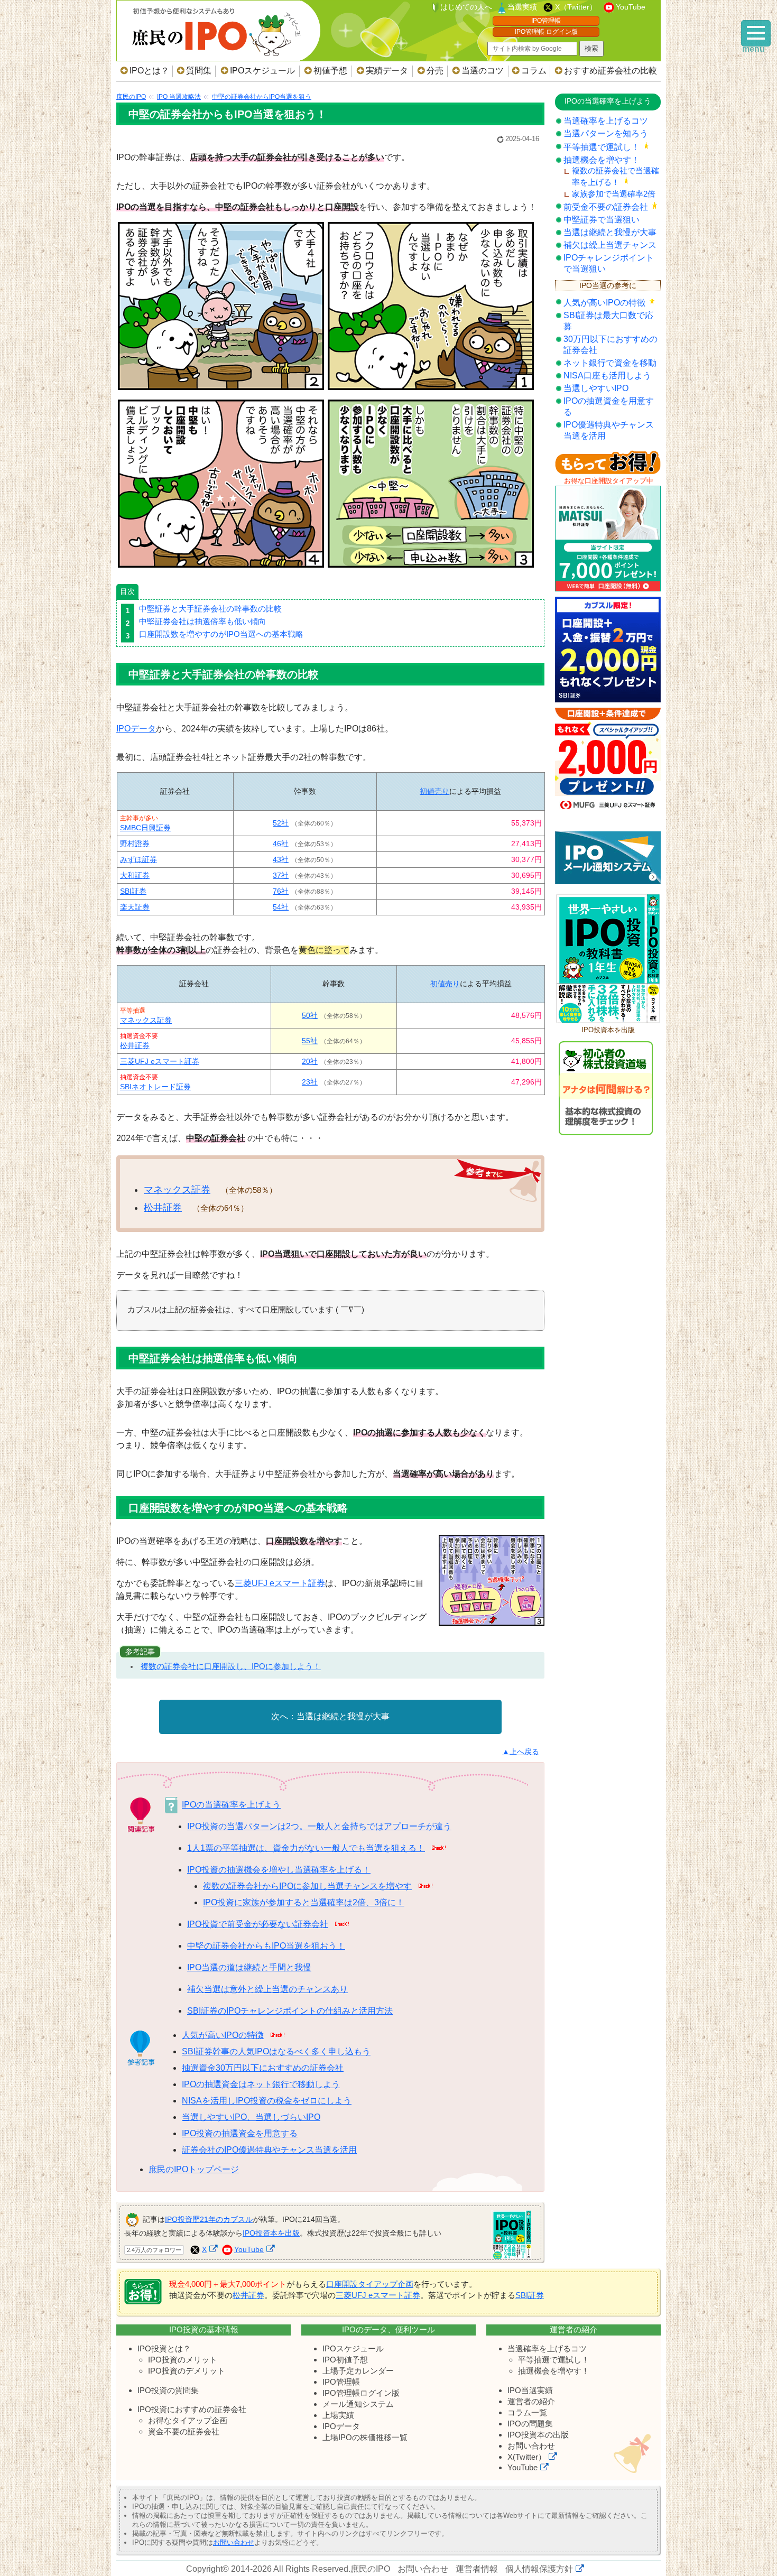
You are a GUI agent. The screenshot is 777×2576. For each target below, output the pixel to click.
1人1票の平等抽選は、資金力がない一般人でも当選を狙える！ (306, 1848)
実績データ (387, 71)
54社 (281, 907)
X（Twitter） (576, 7)
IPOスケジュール (262, 71)
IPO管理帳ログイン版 (361, 2393)
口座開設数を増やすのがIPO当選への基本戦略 (221, 634)
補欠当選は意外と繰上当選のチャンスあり (267, 1989)
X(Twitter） (527, 2457)
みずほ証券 (138, 859)
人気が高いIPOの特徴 (223, 2035)
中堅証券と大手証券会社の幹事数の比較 (210, 609)
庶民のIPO (370, 2569)
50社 (310, 1015)
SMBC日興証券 (145, 828)
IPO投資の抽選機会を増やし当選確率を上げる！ (279, 1870)
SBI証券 (133, 891)
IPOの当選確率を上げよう (231, 1805)
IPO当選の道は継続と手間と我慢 (249, 1967)
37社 (281, 875)
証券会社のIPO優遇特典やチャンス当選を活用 (269, 2150)
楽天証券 (135, 907)
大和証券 (135, 875)
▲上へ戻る (521, 1752)
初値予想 (330, 71)
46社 (281, 844)
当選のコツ (483, 71)
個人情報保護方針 (539, 2569)
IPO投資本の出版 (538, 2435)
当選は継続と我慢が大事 (343, 1716)
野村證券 (135, 844)
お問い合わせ (531, 2446)
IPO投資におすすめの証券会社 (192, 2409)
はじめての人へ (466, 7)
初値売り (434, 791)
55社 (310, 1041)
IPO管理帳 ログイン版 (546, 32)
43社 (281, 859)
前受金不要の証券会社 (606, 207)
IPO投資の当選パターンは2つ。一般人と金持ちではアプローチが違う (319, 1826)
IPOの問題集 (530, 2424)
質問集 (199, 71)
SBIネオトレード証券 (155, 1087)
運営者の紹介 (531, 2401)
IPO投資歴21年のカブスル (209, 2219)
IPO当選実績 (530, 2390)
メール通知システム (358, 2404)
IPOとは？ (149, 71)
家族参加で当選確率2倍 (614, 194)
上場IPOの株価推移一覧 (365, 2437)
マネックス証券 (146, 1020)
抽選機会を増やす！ (602, 160)
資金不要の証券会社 (184, 2431)
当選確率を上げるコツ (606, 121)
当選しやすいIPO (596, 388)
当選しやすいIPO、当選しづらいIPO (251, 2117)
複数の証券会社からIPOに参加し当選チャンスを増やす (307, 1886)
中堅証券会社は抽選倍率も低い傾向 (202, 621)
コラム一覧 (527, 2412)
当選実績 (522, 7)
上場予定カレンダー (358, 2371)
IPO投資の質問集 (168, 2390)
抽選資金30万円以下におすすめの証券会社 (263, 2068)
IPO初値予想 (345, 2360)
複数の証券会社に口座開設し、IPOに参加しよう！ (231, 1666)
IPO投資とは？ (164, 2348)
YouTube (631, 7)
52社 (281, 823)
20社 (310, 1061)
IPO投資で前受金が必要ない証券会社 (258, 1924)
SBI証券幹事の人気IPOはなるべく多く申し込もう (276, 2051)
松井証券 (135, 1045)
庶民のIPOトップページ (194, 2169)
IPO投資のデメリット (187, 2371)
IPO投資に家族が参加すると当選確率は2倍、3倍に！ (304, 1902)
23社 (310, 1082)
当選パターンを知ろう (606, 133)
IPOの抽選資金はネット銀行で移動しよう (261, 2084)
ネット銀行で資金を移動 (610, 363)
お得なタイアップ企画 (188, 2420)
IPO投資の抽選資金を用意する (240, 2133)
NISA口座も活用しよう (607, 376)
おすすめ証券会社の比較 (610, 71)
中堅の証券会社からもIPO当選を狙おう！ (266, 1946)
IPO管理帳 (546, 21)
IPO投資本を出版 (271, 2233)
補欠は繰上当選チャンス (610, 245)
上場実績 (338, 2415)
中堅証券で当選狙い (602, 220)
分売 (435, 71)
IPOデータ (136, 729)
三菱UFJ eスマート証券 (160, 1061)
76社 (281, 891)
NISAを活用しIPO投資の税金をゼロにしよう (267, 2101)
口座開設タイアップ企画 (370, 2284)
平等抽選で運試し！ (602, 147)
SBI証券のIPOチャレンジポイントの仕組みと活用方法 (290, 2011)
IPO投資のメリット (183, 2360)
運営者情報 (477, 2569)
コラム (534, 71)
